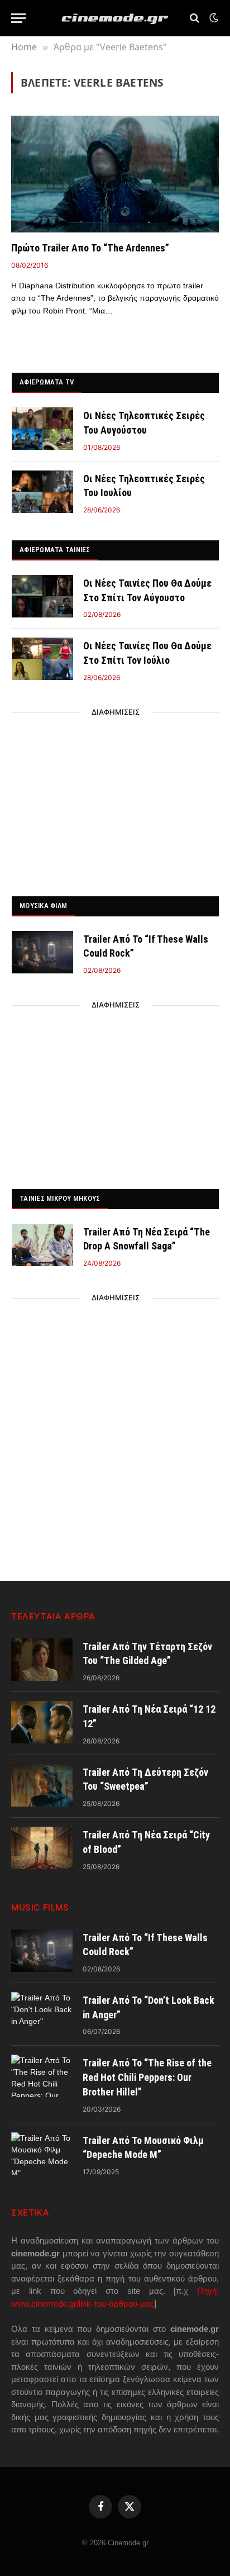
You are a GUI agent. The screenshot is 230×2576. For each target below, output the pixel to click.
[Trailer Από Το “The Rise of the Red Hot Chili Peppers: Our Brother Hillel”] (42, 2076)
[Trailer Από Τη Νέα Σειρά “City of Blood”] (42, 1848)
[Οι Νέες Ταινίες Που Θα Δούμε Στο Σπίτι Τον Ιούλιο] (42, 659)
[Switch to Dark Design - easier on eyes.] (213, 18)
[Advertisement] (116, 801)
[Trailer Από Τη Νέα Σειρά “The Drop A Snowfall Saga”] (42, 1245)
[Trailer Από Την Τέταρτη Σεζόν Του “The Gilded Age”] (42, 1660)
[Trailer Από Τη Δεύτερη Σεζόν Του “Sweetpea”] (42, 1785)
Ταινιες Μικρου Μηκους (60, 1198)
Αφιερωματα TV (47, 382)
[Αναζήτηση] (195, 18)
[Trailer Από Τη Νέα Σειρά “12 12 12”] (42, 1722)
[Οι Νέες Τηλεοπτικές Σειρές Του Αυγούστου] (42, 429)
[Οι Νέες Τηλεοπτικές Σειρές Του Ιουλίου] (42, 492)
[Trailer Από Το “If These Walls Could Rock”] (42, 952)
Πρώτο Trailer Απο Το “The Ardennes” (90, 248)
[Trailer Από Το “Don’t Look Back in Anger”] (42, 2013)
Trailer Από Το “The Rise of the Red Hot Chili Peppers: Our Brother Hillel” (147, 2077)
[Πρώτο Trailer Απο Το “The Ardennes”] (115, 174)
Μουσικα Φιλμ (43, 906)
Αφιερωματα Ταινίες (55, 550)
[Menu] (18, 18)
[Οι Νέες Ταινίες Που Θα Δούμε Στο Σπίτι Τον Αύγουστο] (42, 596)
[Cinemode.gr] (115, 18)
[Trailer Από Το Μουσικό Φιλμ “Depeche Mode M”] (42, 2154)
